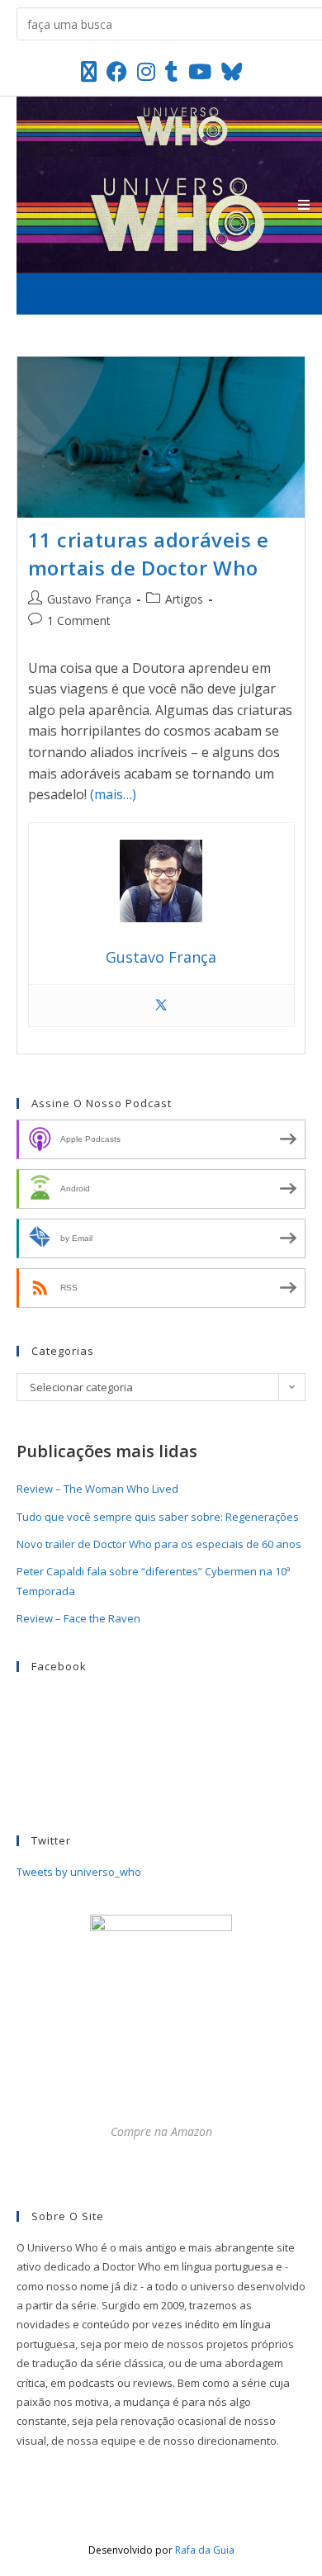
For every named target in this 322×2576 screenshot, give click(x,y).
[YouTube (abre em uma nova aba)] (200, 71)
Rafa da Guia (205, 2550)
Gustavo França (89, 599)
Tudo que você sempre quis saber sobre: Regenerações (158, 1517)
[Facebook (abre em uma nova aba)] (117, 71)
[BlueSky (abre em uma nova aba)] (232, 71)
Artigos (184, 599)
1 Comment (79, 620)
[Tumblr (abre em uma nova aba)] (172, 71)
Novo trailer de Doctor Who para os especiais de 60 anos (159, 1544)
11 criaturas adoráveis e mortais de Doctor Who (149, 554)
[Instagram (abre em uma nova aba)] (146, 71)
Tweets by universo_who (79, 1872)
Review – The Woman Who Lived (97, 1489)
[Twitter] (161, 1006)
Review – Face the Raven (78, 1618)
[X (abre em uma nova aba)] (89, 71)
